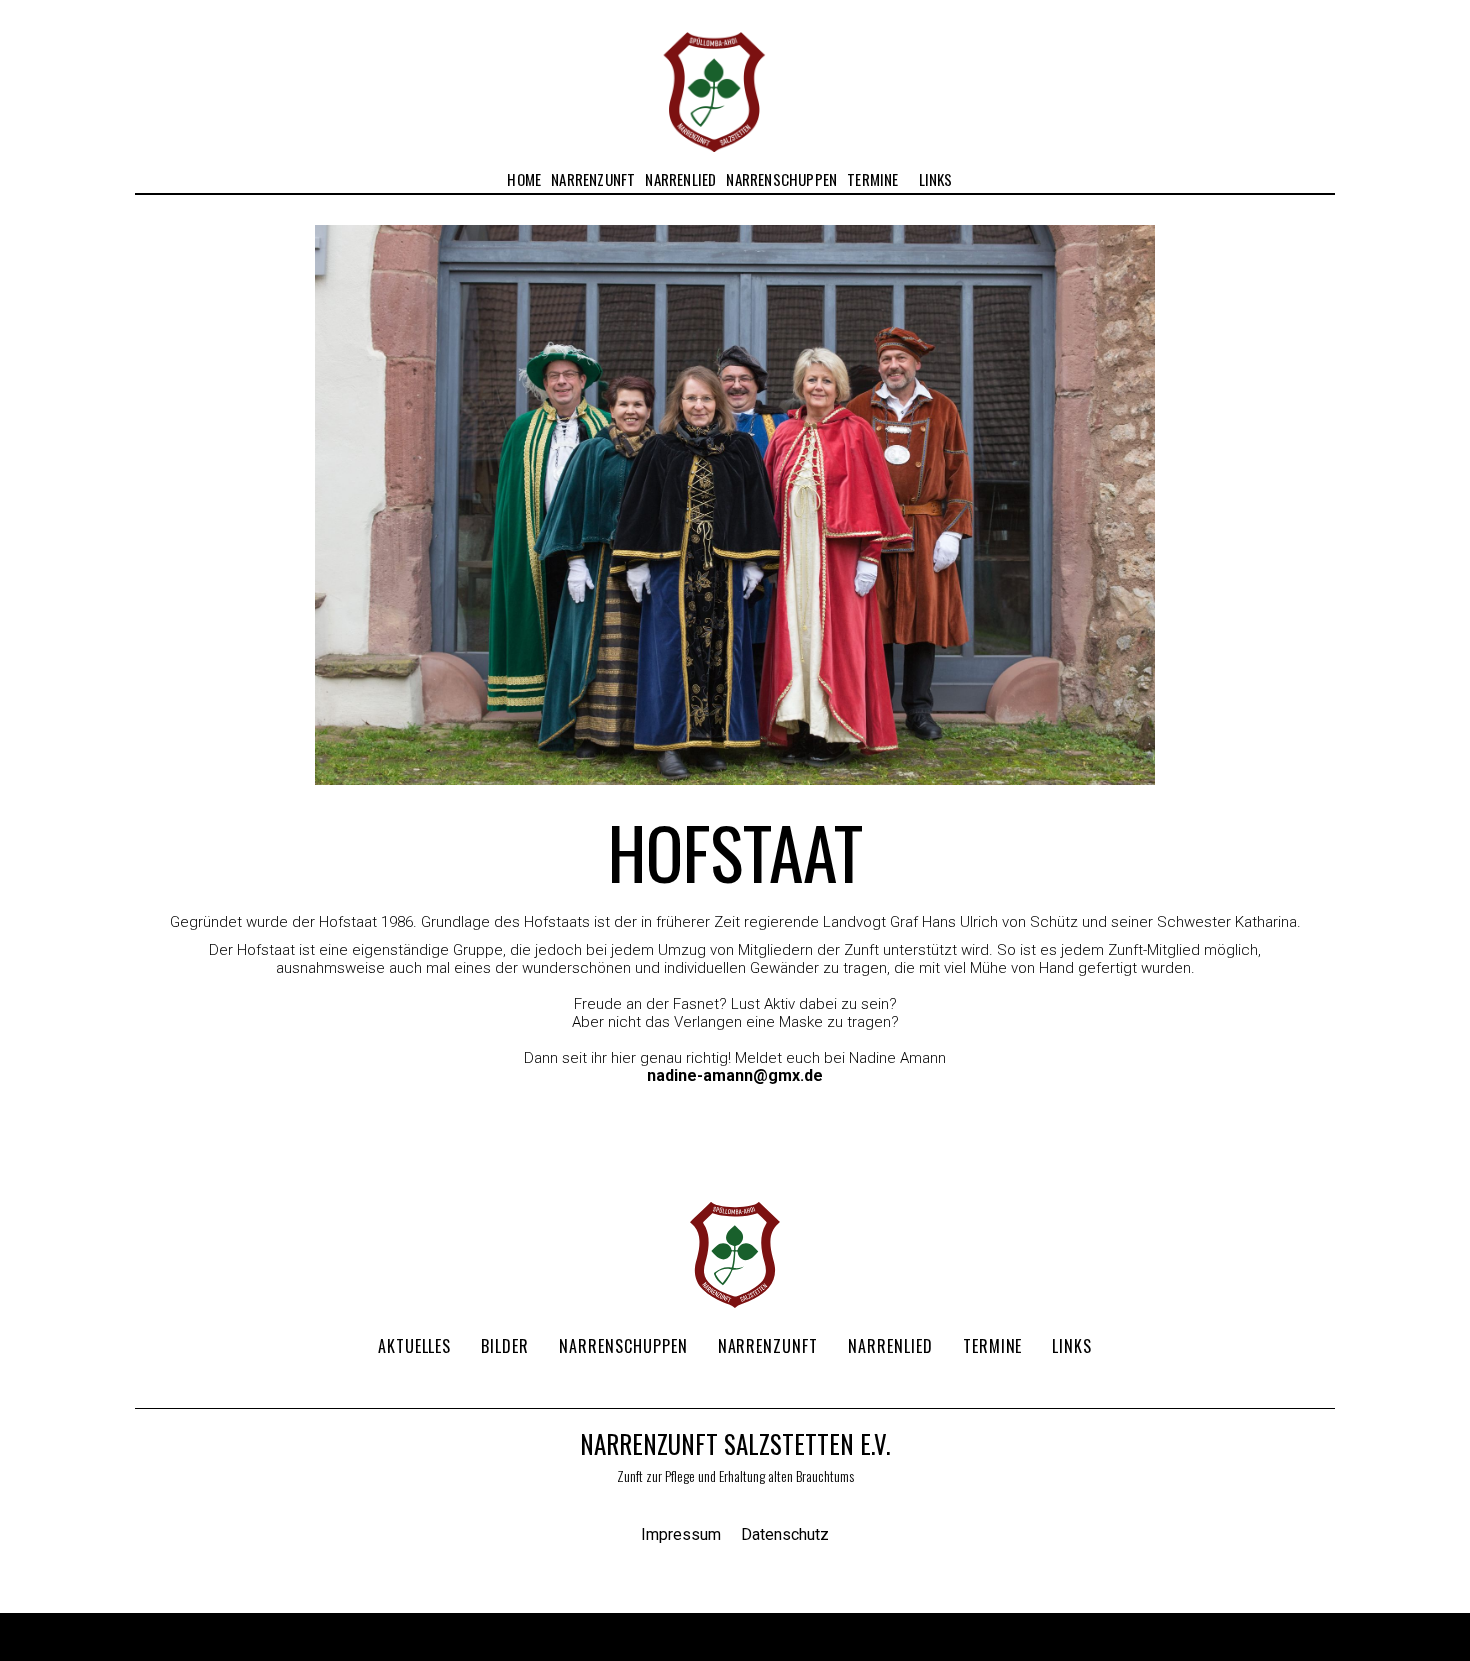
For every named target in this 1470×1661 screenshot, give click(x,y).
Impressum (681, 1535)
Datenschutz (785, 1535)
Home (524, 179)
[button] (593, 180)
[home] (714, 76)
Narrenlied (680, 179)
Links (936, 179)
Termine (872, 179)
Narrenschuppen (781, 179)
